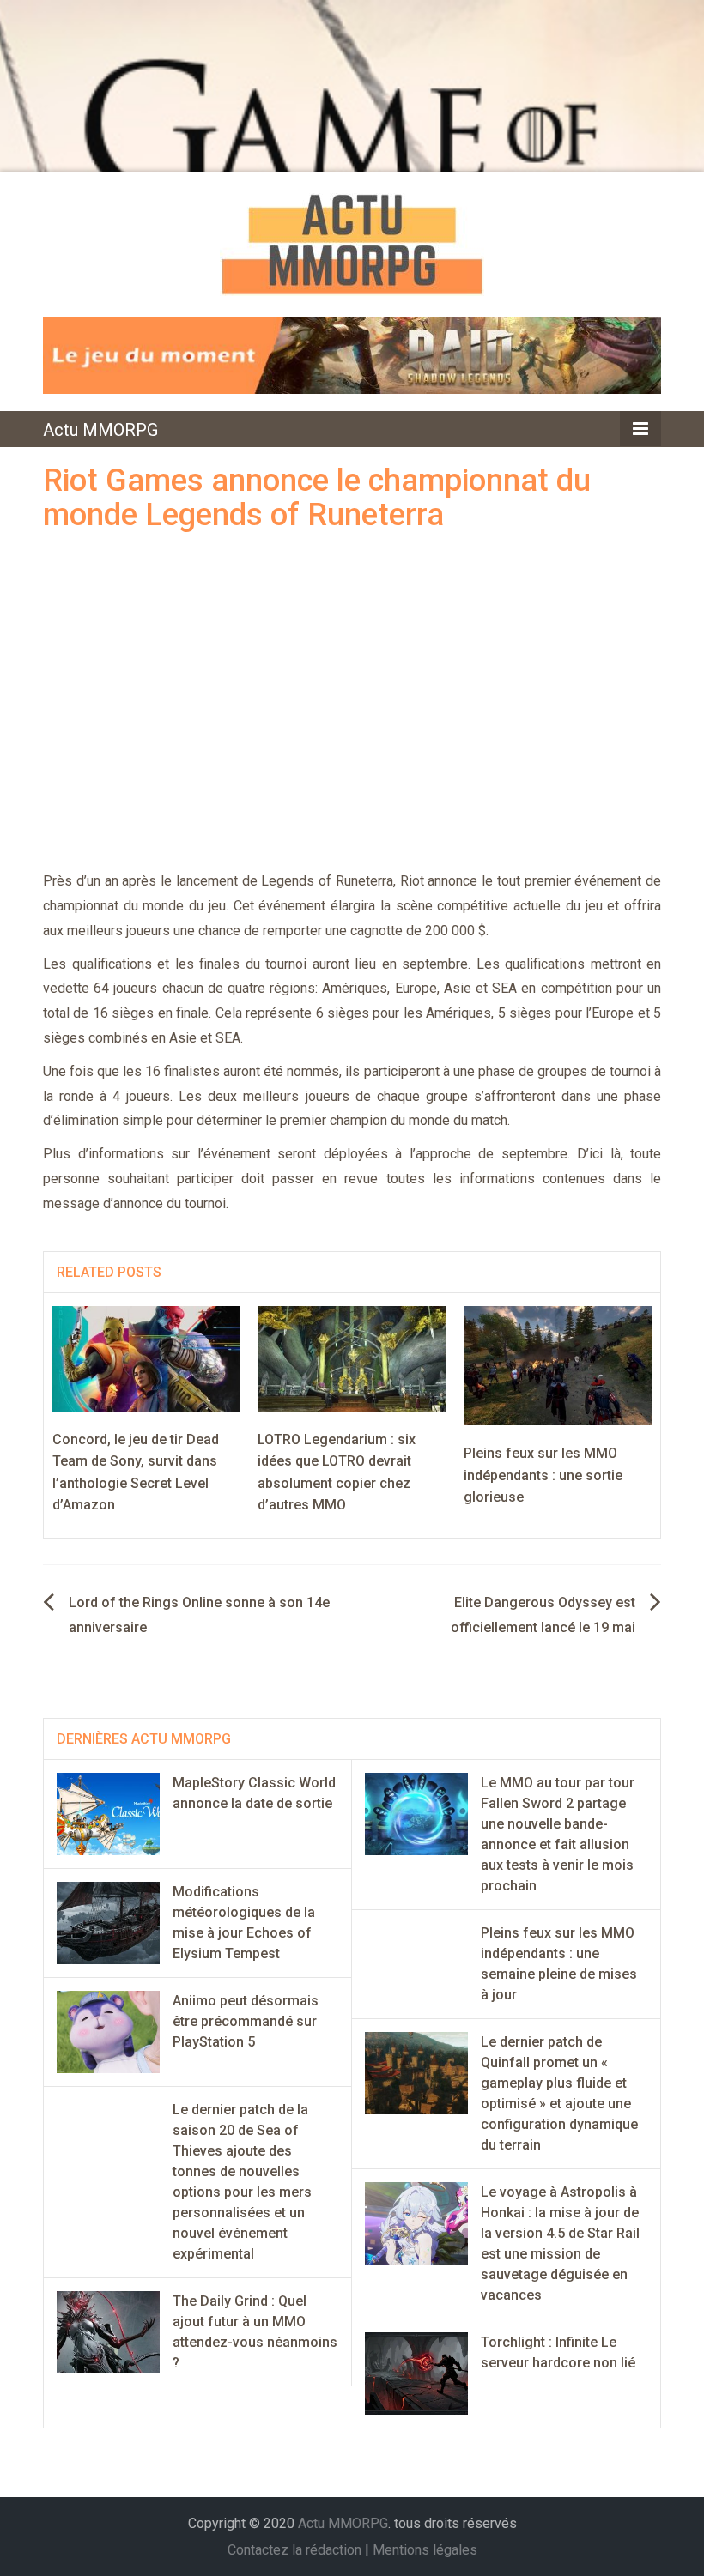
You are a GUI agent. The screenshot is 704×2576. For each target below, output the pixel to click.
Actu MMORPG (100, 430)
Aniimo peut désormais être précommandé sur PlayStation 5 (246, 2021)
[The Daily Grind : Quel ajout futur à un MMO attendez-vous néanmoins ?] (108, 2331)
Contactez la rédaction (294, 2550)
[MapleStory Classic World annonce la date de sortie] (108, 1813)
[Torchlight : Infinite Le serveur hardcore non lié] (416, 2372)
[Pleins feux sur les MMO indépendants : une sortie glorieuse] (558, 1365)
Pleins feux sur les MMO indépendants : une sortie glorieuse (543, 1475)
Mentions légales (425, 2550)
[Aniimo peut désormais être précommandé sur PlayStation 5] (108, 2031)
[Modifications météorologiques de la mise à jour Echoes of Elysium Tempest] (108, 1922)
